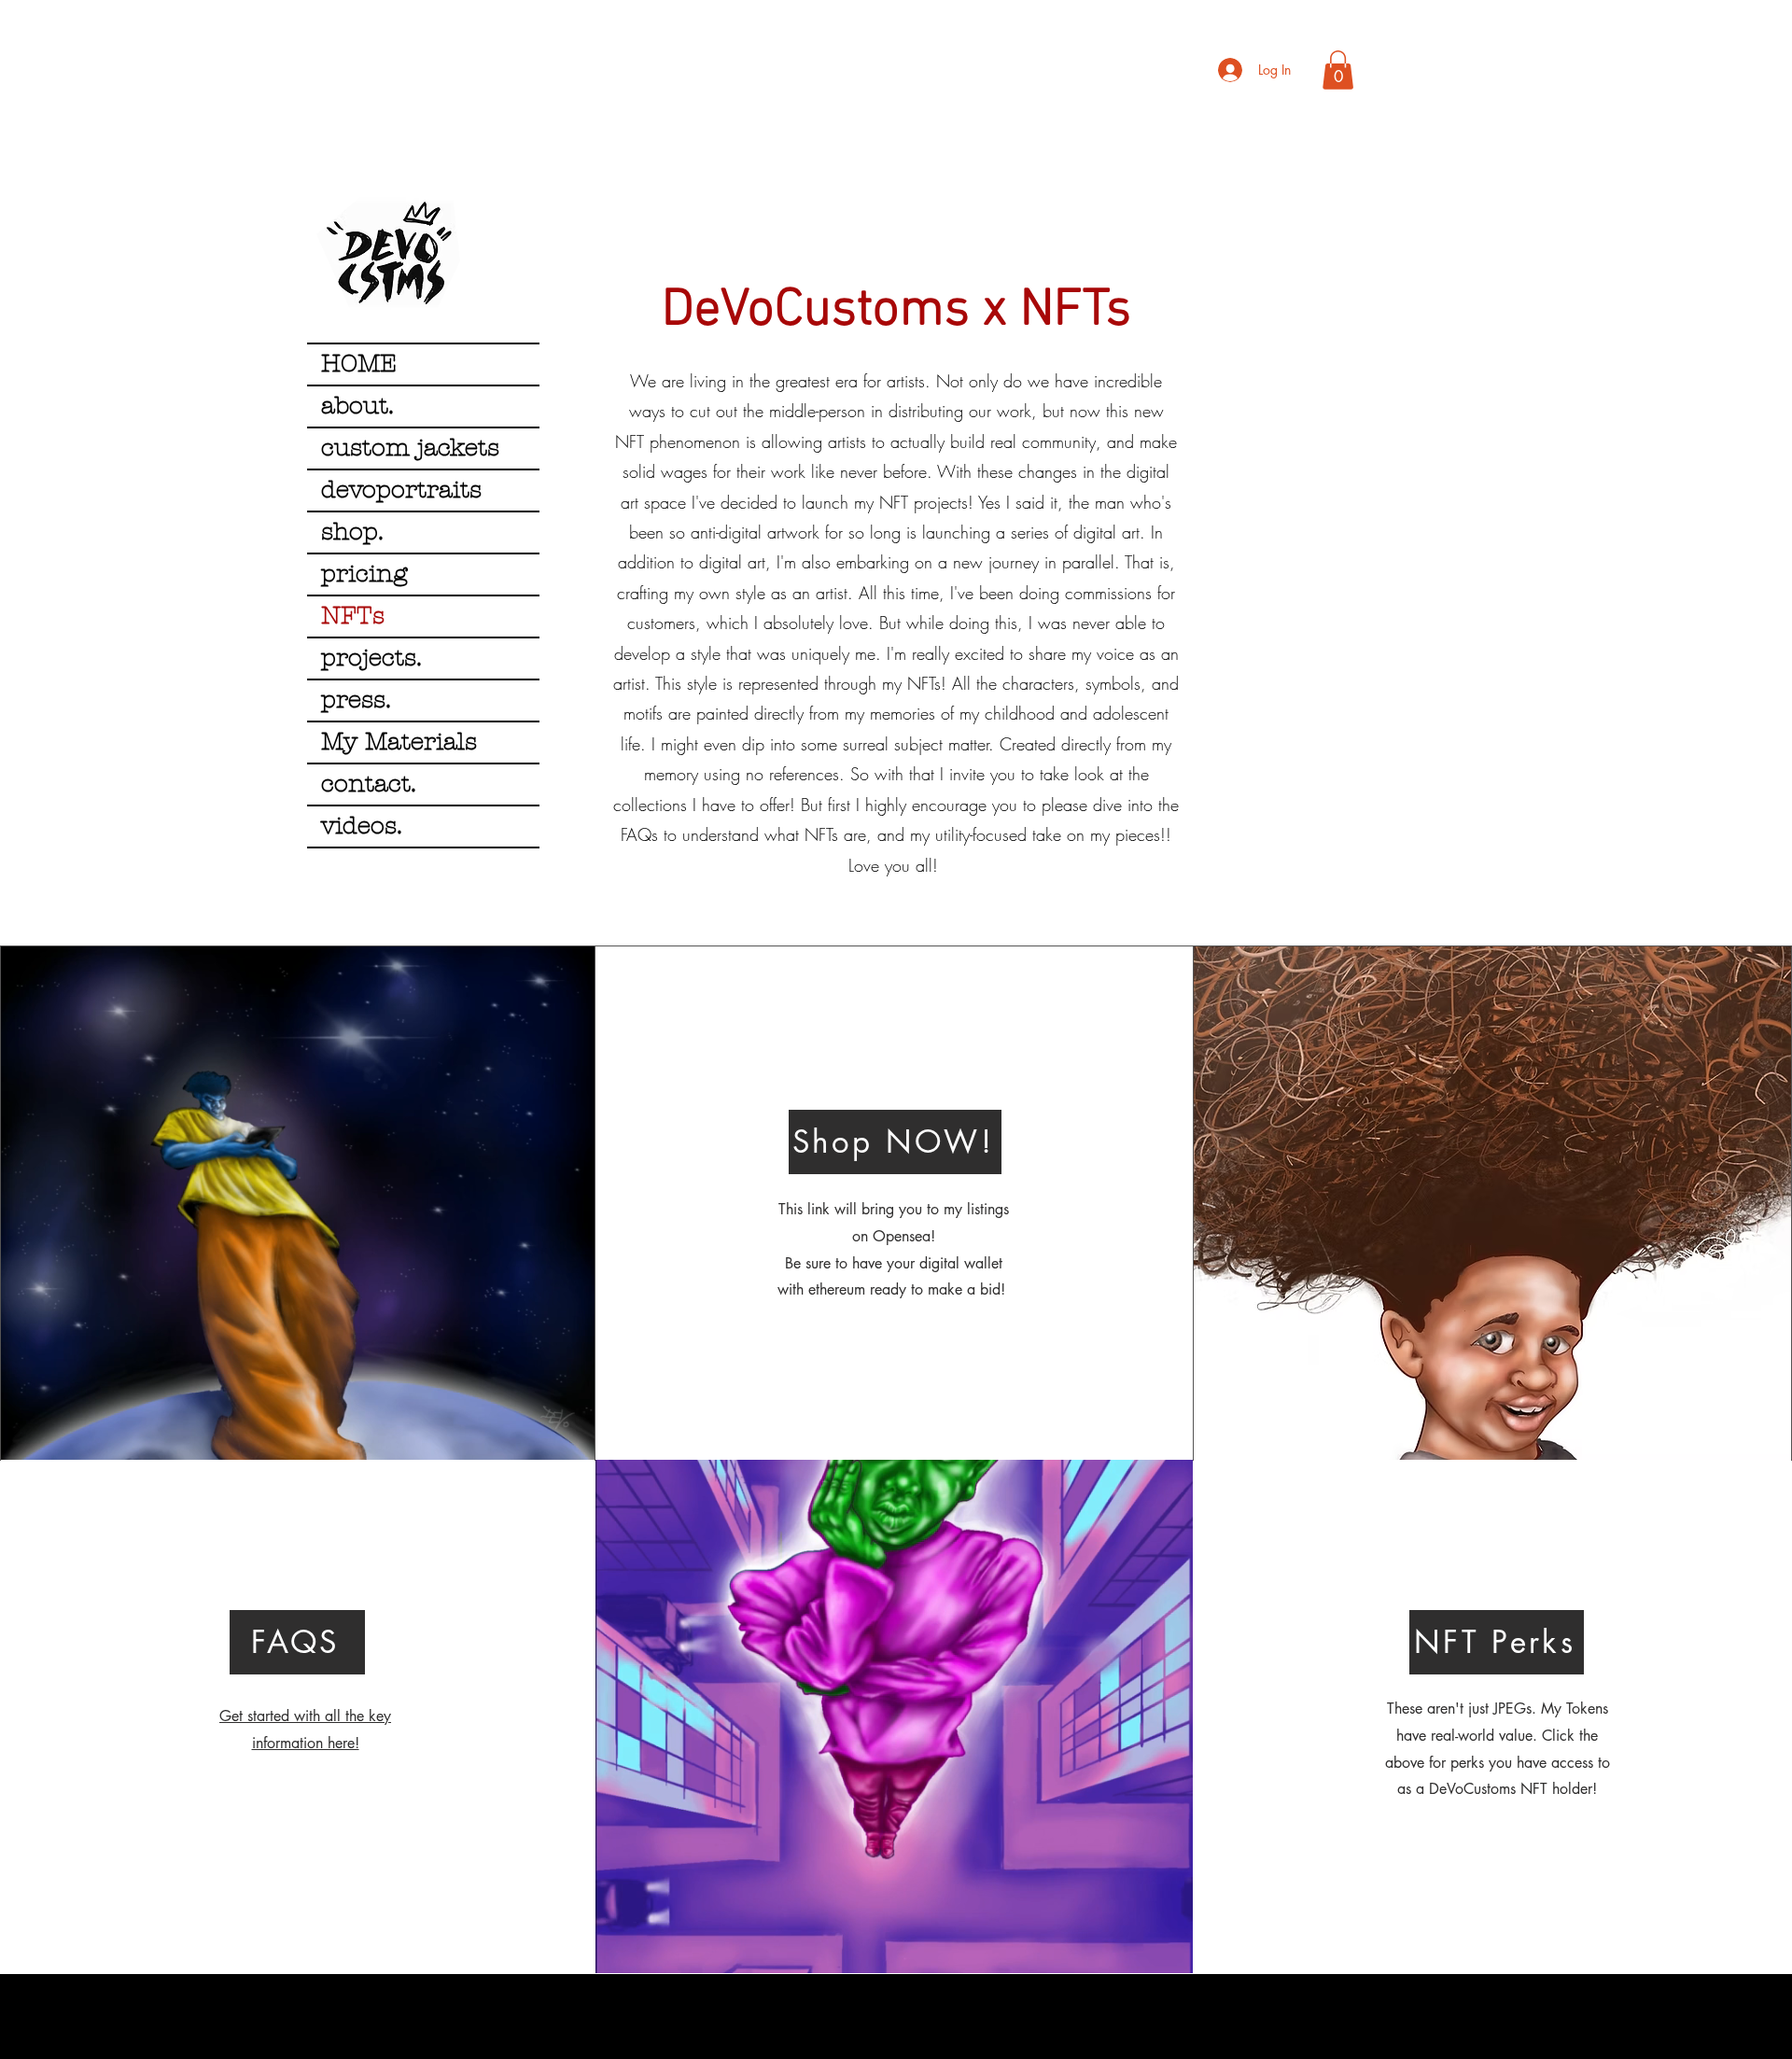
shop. (352, 532)
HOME (359, 364)
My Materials (399, 742)
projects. (371, 658)
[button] (1338, 70)
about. (357, 406)
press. (356, 700)
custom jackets (410, 448)
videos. (362, 826)
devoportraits (401, 490)
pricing (364, 574)
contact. (369, 784)
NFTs (353, 616)
